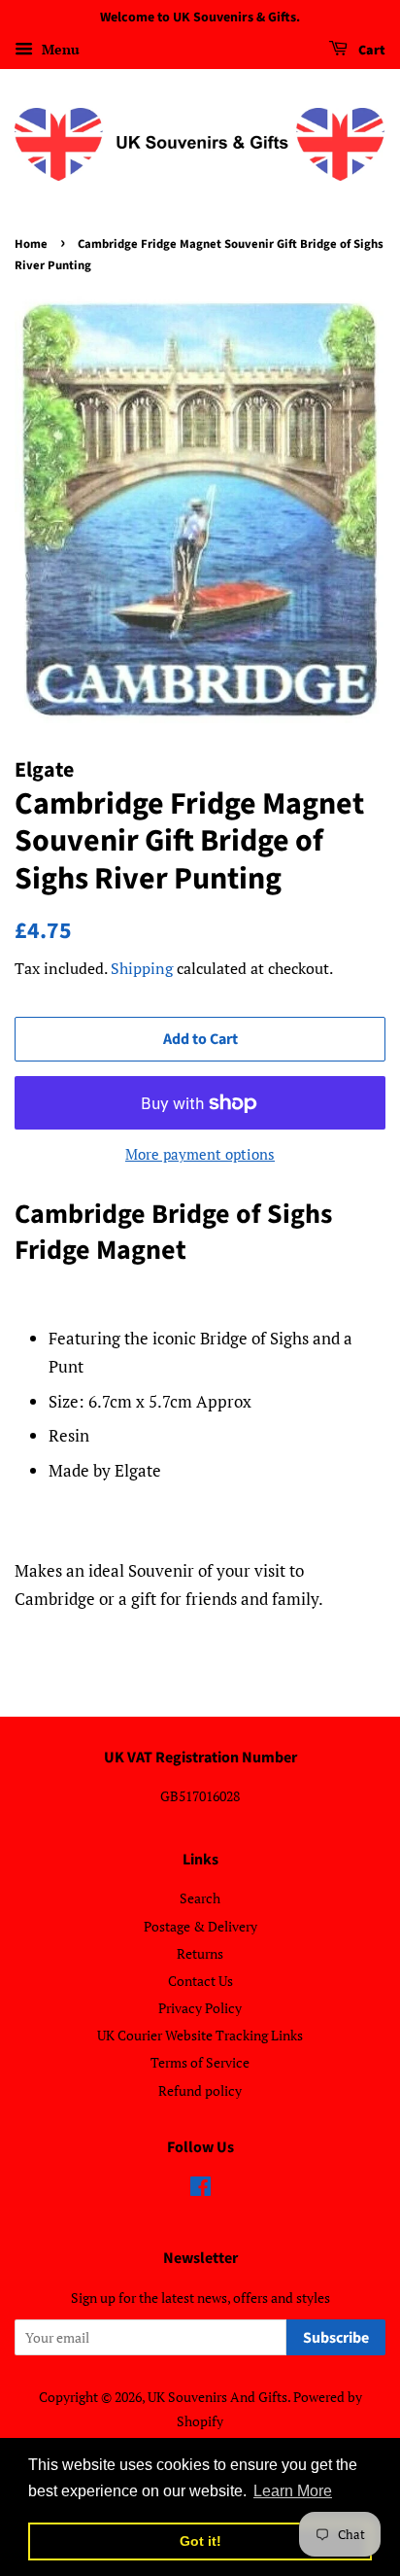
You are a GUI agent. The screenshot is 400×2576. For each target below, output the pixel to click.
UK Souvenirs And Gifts (217, 2397)
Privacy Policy (200, 2008)
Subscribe (336, 2338)
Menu (59, 49)
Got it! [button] (200, 2541)
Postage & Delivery (200, 1926)
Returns (200, 1953)
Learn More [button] (293, 2491)
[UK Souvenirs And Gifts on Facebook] (200, 2190)
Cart (370, 51)
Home (31, 244)
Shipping (142, 968)
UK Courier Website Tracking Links (200, 2035)
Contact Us (200, 1981)
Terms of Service (200, 2062)
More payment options (200, 1154)
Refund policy (200, 2090)
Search (200, 1898)
